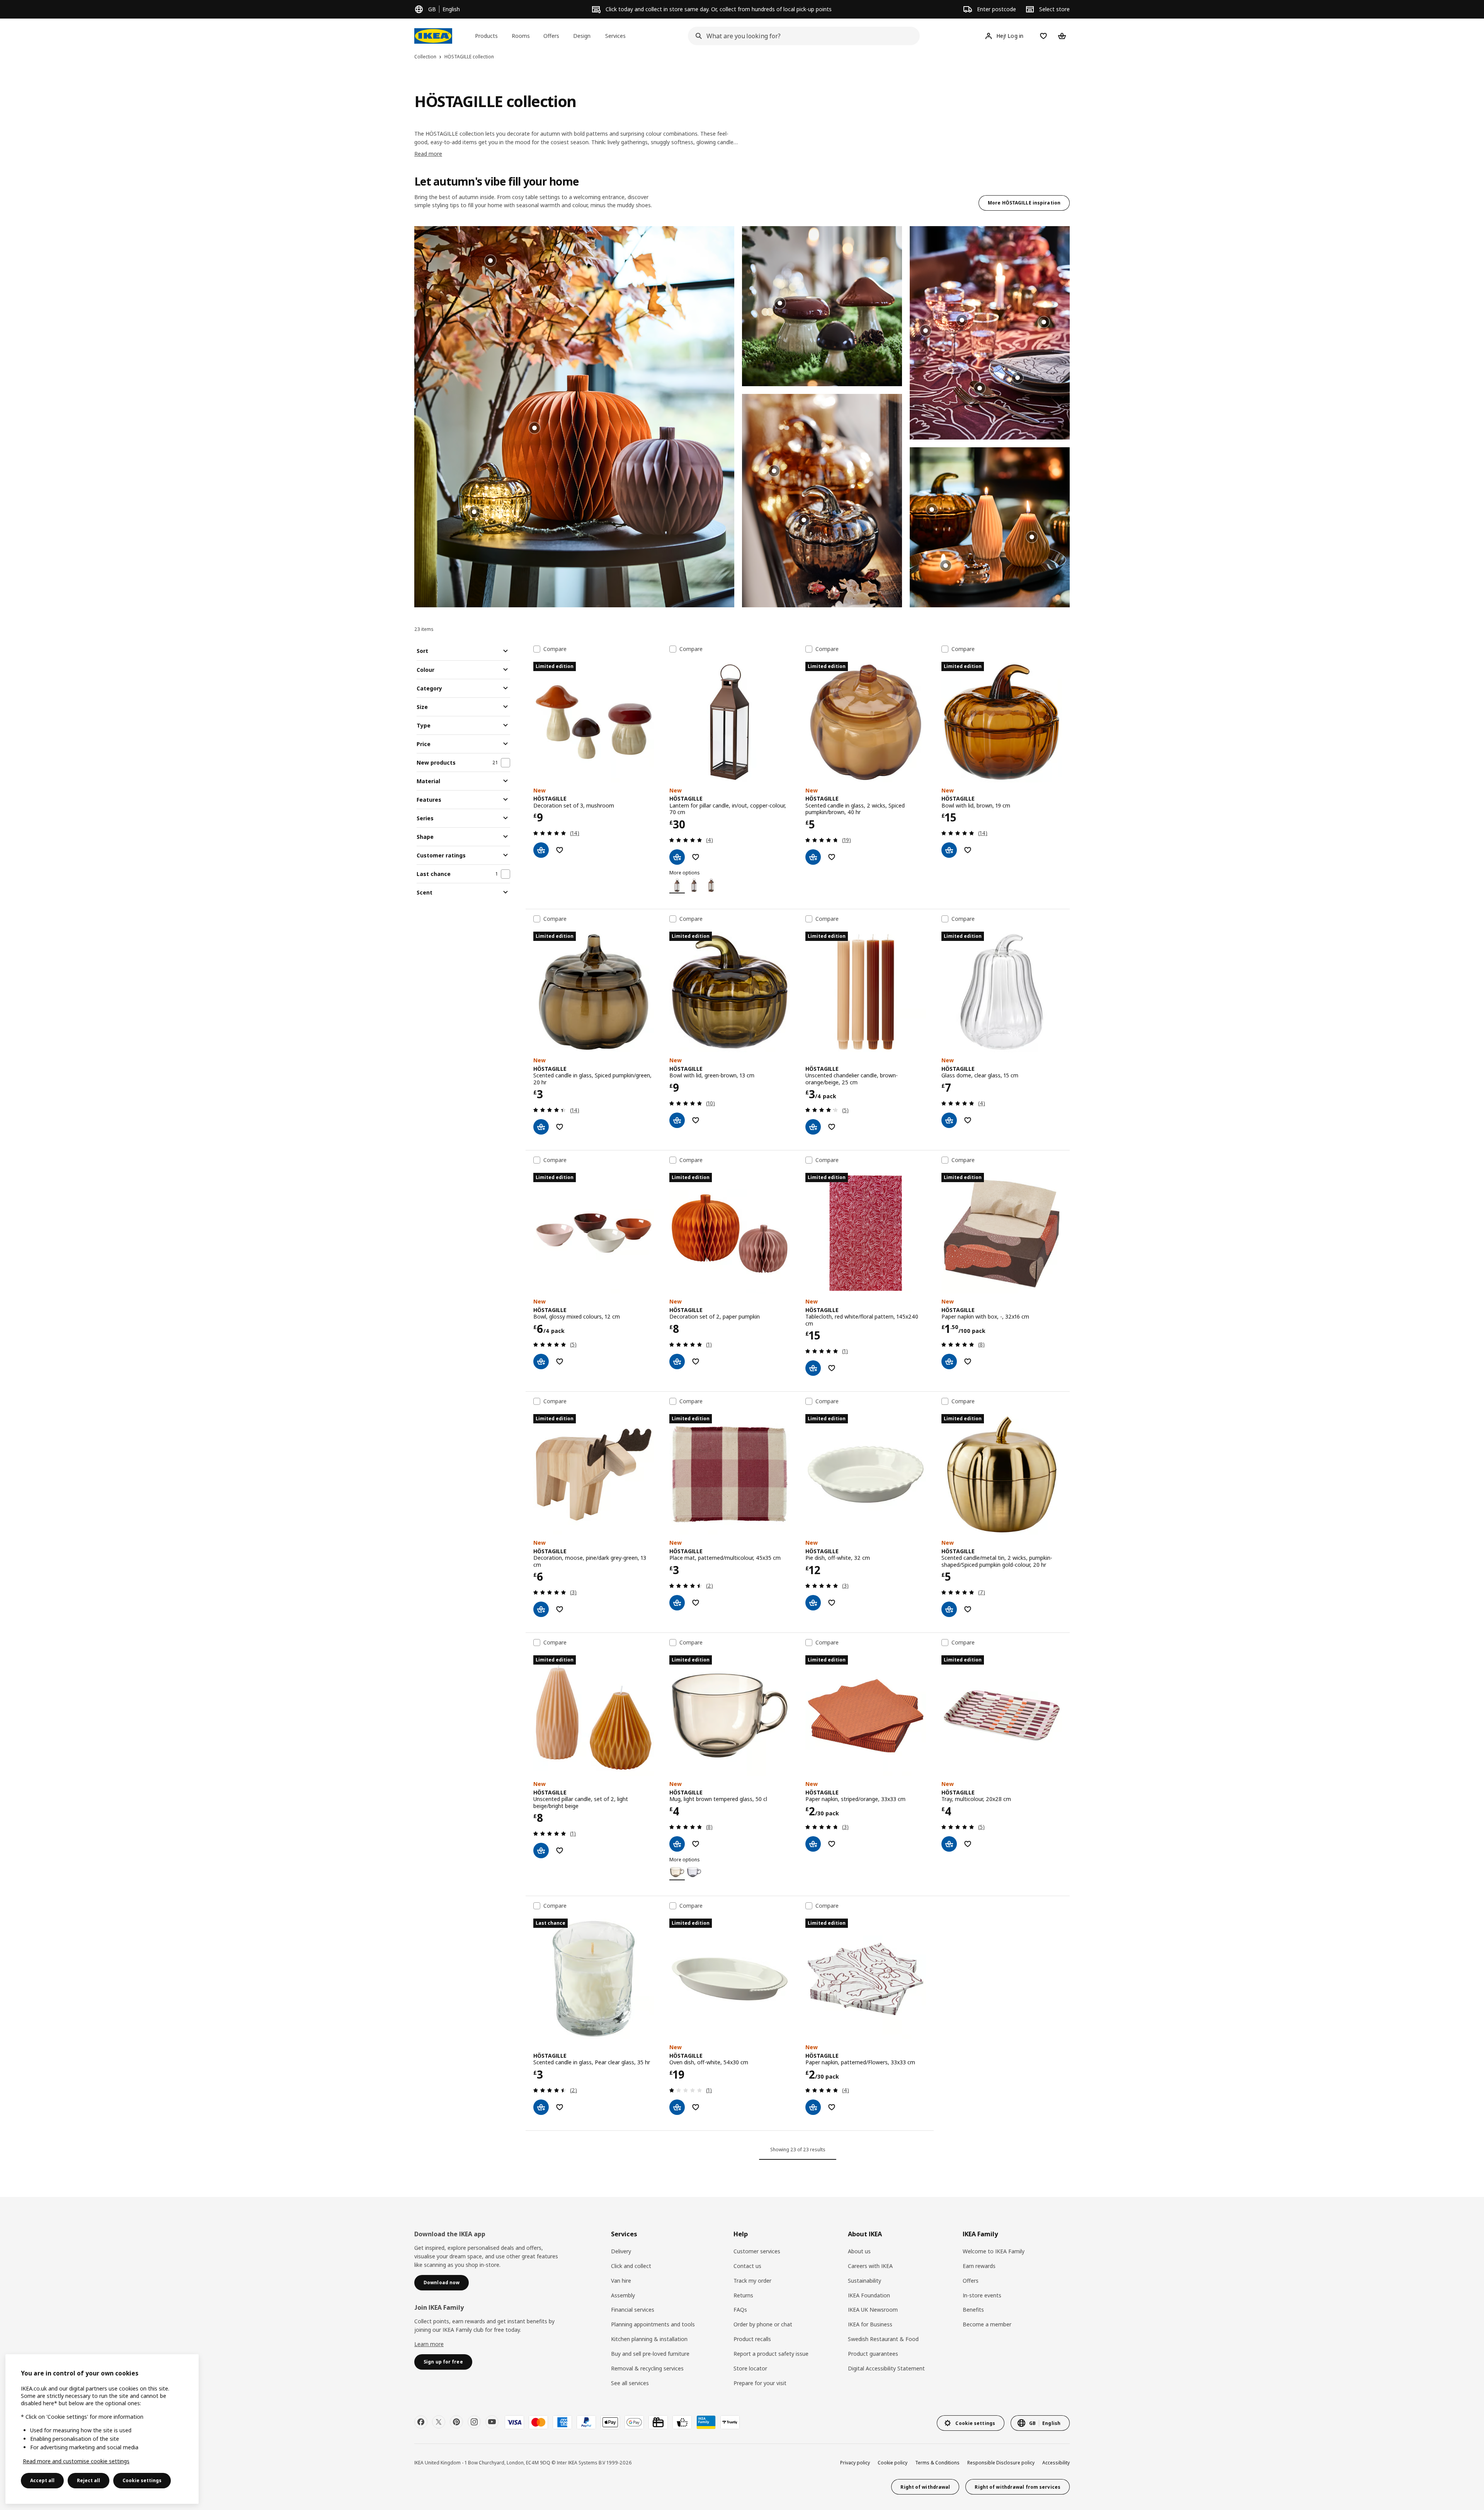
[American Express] (562, 2422)
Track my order (752, 2281)
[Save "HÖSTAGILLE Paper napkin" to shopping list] (832, 1844)
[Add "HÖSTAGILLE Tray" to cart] (949, 1844)
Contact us (747, 2266)
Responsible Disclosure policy (1001, 2463)
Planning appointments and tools (653, 2324)
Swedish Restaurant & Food (883, 2339)
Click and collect (631, 2266)
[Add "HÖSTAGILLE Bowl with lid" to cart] (949, 850)
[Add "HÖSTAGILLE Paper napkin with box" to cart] (949, 1362)
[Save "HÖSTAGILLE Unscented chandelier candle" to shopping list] (832, 1127)
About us (859, 2251)
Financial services (633, 2310)
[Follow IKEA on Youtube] (492, 2422)
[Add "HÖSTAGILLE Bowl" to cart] (541, 1362)
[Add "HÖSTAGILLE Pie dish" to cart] (813, 1603)
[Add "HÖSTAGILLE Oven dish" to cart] (677, 2107)
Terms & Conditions (937, 2463)
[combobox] (802, 36)
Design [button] (582, 36)
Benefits (973, 2310)
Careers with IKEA (870, 2266)
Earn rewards (979, 2266)
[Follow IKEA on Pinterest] (456, 2422)
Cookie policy (893, 2463)
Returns (743, 2295)
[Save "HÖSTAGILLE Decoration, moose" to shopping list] (560, 1609)
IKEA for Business (870, 2324)
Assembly (623, 2295)
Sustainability (865, 2281)
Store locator (750, 2368)
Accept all (42, 2480)
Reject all (88, 2480)
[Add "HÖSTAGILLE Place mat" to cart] (677, 1603)
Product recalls (752, 2339)
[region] (102, 2429)
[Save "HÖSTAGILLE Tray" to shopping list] (968, 1844)
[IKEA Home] (433, 36)
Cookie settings (142, 2480)
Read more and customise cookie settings (76, 2461)
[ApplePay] (610, 2422)
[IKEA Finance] (682, 2422)
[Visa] (514, 2422)
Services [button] (615, 36)
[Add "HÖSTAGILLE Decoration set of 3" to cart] (541, 850)
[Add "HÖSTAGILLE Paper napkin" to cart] (813, 1844)
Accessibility (1056, 2463)
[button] (574, 417)
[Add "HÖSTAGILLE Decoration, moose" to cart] (541, 1609)
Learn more (429, 2344)
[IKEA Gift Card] (658, 2422)
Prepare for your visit (760, 2383)
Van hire (621, 2281)
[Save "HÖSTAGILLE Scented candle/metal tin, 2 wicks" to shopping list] (968, 1609)
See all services (630, 2383)
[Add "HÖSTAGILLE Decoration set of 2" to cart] (677, 1362)
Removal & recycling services (647, 2368)
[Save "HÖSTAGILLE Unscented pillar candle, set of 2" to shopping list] (560, 1851)
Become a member (987, 2324)
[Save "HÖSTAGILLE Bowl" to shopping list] (560, 1362)
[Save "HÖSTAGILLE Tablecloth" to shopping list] (832, 1368)
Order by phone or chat (763, 2324)
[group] (534, 428)
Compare (555, 649)
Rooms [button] (521, 36)
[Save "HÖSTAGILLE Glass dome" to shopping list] (968, 1120)
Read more (428, 154)
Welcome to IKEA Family (994, 2251)
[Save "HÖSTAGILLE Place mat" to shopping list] (696, 1603)
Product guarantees (873, 2354)
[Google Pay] (634, 2422)
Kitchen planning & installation (649, 2339)
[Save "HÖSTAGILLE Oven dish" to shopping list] (696, 2107)
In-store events (982, 2295)
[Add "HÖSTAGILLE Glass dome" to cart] (949, 1120)
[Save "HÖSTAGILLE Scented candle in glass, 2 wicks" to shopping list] (832, 857)
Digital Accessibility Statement (886, 2368)
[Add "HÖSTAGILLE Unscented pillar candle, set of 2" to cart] (541, 1851)
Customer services (757, 2251)
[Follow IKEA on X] (439, 2422)
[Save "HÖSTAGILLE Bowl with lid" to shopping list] (968, 850)
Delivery (621, 2251)
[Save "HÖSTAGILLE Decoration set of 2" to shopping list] (696, 1362)
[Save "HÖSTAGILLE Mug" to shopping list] (696, 1844)
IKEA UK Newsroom (873, 2310)
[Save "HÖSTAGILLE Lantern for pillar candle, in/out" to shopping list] (696, 857)
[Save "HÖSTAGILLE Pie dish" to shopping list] (832, 1603)
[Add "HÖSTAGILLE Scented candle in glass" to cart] (541, 1127)
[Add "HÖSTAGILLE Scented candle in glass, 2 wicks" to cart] (813, 857)
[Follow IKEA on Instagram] (474, 2422)
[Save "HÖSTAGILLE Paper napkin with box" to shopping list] (968, 1362)
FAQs (740, 2310)
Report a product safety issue (771, 2354)
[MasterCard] (538, 2422)
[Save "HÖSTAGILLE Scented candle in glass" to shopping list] (560, 1127)
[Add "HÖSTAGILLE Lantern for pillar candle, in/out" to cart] (677, 857)
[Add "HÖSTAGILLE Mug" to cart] (677, 1844)
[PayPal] (586, 2422)
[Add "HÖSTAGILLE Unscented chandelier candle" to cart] (813, 1127)
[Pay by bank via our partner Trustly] (730, 2422)
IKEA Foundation (869, 2295)
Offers (971, 2281)
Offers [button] (551, 36)
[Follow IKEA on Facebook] (421, 2422)
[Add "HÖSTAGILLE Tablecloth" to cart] (813, 1368)
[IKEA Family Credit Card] (706, 2422)
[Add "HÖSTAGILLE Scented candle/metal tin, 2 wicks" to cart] (949, 1609)
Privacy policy (855, 2463)
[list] (742, 417)
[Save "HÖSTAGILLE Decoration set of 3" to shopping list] (560, 850)
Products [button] (486, 36)
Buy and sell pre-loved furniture (650, 2354)
